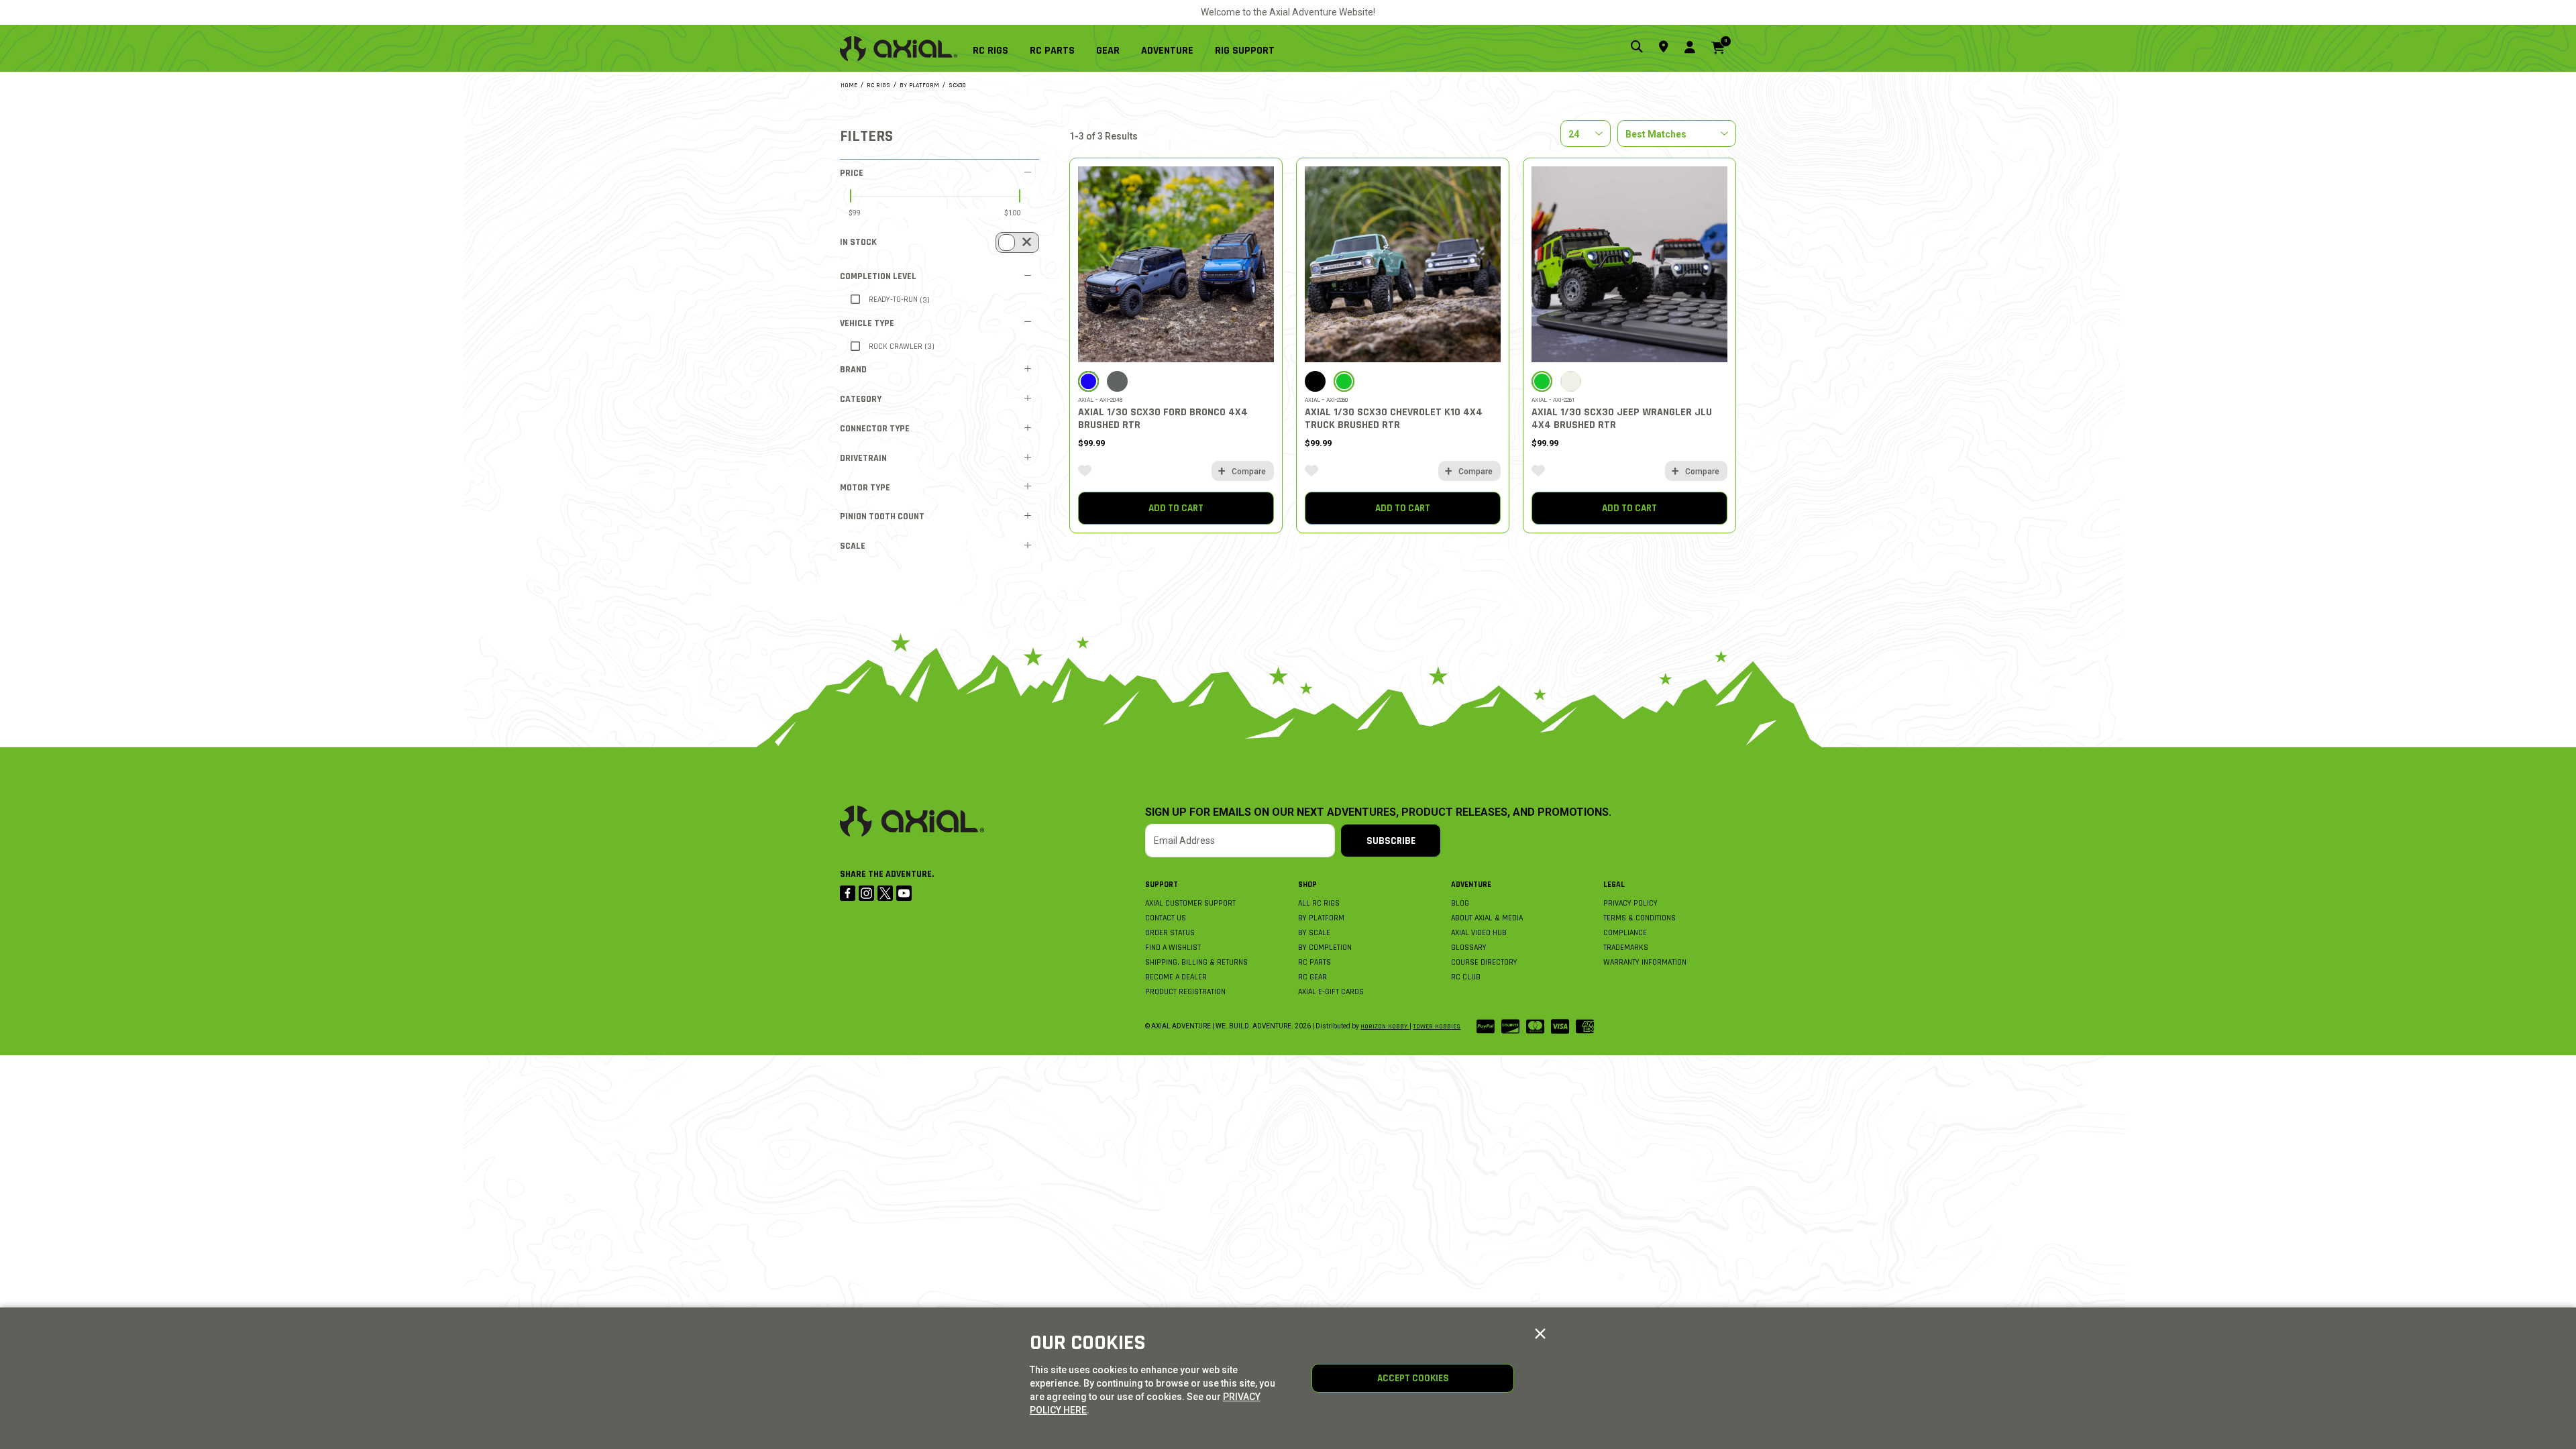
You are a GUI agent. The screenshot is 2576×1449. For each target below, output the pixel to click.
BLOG (1460, 903)
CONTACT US (1166, 918)
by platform (919, 85)
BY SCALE (1314, 933)
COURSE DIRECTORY (1484, 962)
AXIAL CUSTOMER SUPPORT (1190, 903)
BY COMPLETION (1325, 948)
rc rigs (878, 85)
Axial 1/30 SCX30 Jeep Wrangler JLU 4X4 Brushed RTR (1622, 419)
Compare (1249, 472)
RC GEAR (1312, 977)
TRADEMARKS (1626, 948)
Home (849, 85)
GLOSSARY (1469, 948)
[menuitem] (996, 48)
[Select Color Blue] (1088, 381)
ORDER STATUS (1170, 933)
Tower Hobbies (1437, 1026)
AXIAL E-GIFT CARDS (1331, 992)
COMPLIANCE (1625, 933)
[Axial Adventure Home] (899, 49)
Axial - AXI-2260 (1327, 400)
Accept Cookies (1413, 1378)
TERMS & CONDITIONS (1640, 918)
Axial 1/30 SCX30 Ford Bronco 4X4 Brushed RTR (1163, 419)
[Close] (1540, 1334)
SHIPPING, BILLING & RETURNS (1196, 962)
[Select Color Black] (1315, 381)
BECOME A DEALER (1176, 977)
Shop (1307, 884)
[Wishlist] (1085, 471)
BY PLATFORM (1321, 918)
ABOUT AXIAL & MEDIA (1487, 918)
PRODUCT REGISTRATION (1185, 992)
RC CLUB (1466, 977)
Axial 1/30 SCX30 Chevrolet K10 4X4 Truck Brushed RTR (1394, 419)
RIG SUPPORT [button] (1245, 51)
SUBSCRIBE (1391, 841)
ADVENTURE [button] (1167, 51)
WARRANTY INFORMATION (1645, 962)
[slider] (851, 196)
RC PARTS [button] (1052, 51)
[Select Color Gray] (1117, 381)
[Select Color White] (1571, 381)
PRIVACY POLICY (1630, 903)
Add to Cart (1176, 508)
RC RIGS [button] (990, 51)
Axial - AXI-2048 (1101, 400)
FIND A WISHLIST (1173, 948)
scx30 (957, 85)
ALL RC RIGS (1319, 903)
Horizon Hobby (1385, 1026)
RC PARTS (1314, 962)
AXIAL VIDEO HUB (1479, 933)
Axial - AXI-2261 (1553, 400)
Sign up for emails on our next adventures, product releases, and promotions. (1378, 812)
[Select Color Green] (1344, 381)
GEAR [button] (1108, 51)
